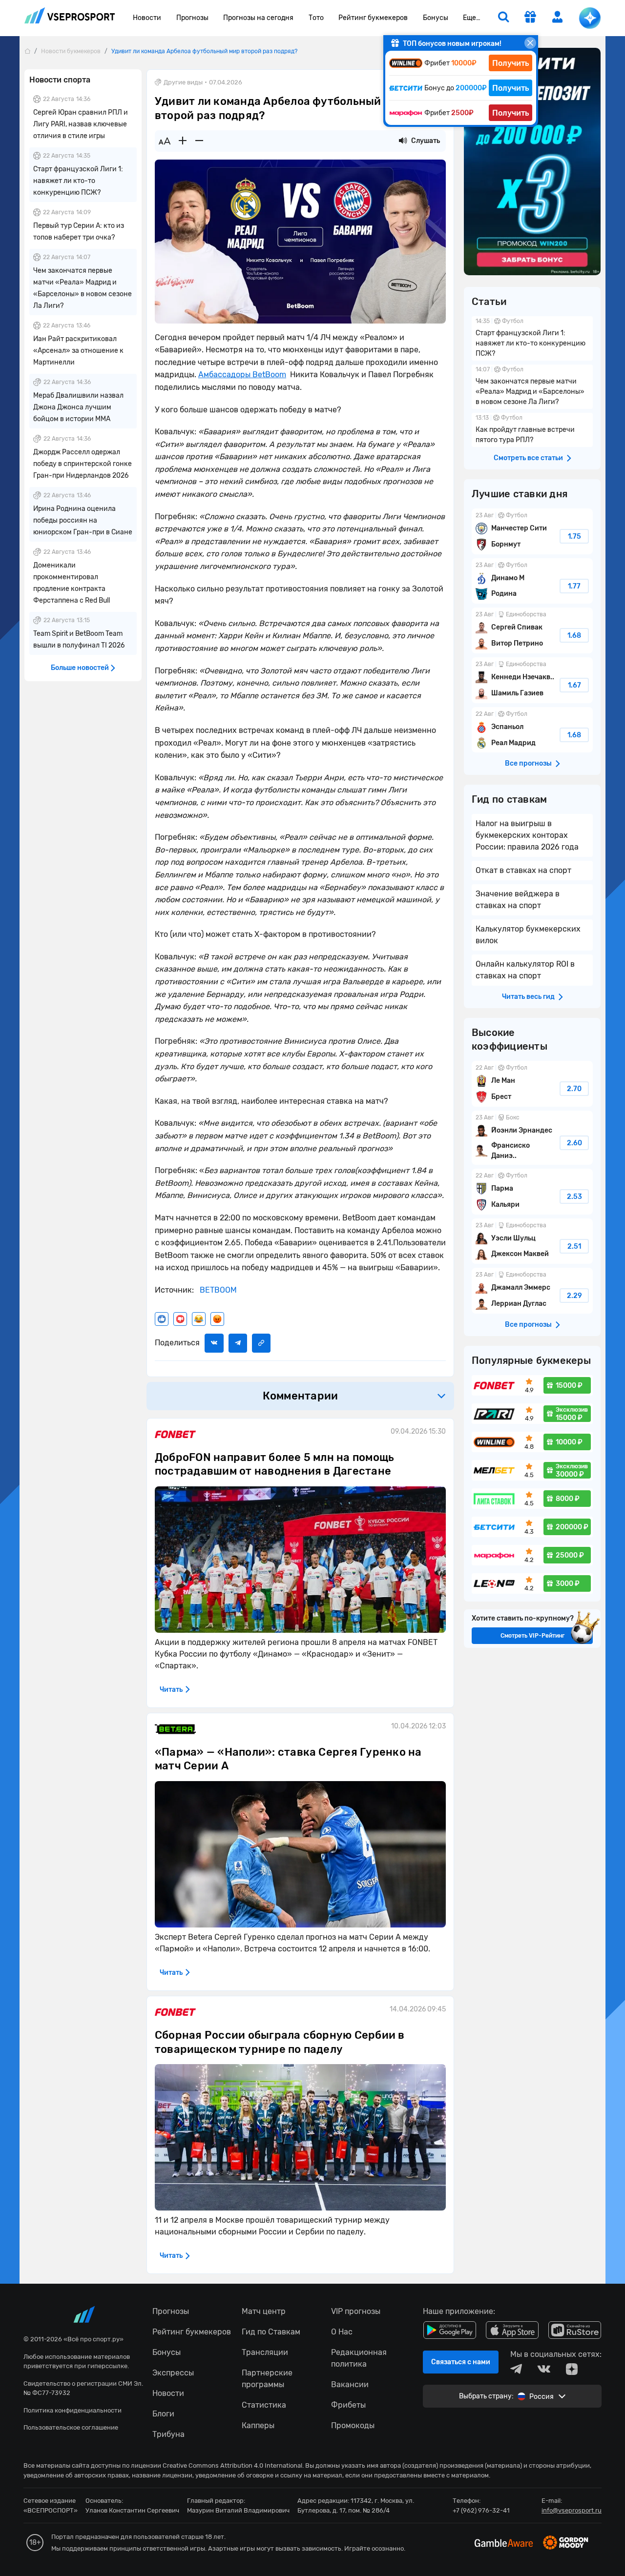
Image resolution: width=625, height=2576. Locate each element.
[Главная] (27, 51)
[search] (503, 18)
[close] (530, 43)
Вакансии (350, 2384)
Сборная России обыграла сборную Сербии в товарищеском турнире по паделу (280, 2042)
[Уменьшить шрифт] (199, 141)
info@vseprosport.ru (572, 2510)
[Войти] (558, 17)
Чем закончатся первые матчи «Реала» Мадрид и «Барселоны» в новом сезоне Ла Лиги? (532, 387)
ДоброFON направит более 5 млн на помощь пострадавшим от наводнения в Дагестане (274, 1464)
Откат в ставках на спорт (523, 870)
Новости (147, 18)
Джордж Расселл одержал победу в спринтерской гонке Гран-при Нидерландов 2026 (83, 464)
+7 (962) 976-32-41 (481, 2510)
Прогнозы (192, 18)
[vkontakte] (544, 2369)
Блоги (163, 2414)
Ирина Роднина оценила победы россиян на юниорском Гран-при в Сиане (83, 520)
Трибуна (168, 2434)
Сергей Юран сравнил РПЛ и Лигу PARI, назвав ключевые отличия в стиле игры (81, 124)
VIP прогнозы (356, 2311)
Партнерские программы (267, 2379)
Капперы (258, 2425)
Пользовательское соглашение (71, 2427)
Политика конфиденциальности (73, 2410)
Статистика (264, 2405)
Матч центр (264, 2311)
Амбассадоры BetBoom (242, 375)
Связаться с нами (461, 2362)
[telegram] (516, 2369)
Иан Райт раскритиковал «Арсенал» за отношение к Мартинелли (78, 351)
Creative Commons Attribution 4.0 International (232, 2465)
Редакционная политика (359, 2358)
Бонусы (436, 18)
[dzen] (572, 2369)
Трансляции (265, 2352)
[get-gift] (530, 18)
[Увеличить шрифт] (183, 141)
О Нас (342, 2332)
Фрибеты (348, 2405)
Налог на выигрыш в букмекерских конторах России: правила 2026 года (527, 835)
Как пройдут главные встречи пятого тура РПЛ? (532, 430)
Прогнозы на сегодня (258, 18)
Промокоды (353, 2425)
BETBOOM (218, 1290)
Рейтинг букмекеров (373, 18)
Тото (316, 18)
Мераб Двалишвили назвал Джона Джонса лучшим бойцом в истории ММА (78, 407)
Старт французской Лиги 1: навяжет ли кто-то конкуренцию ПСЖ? (78, 181)
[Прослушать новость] (403, 141)
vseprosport (70, 18)
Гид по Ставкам (271, 2332)
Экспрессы (173, 2373)
